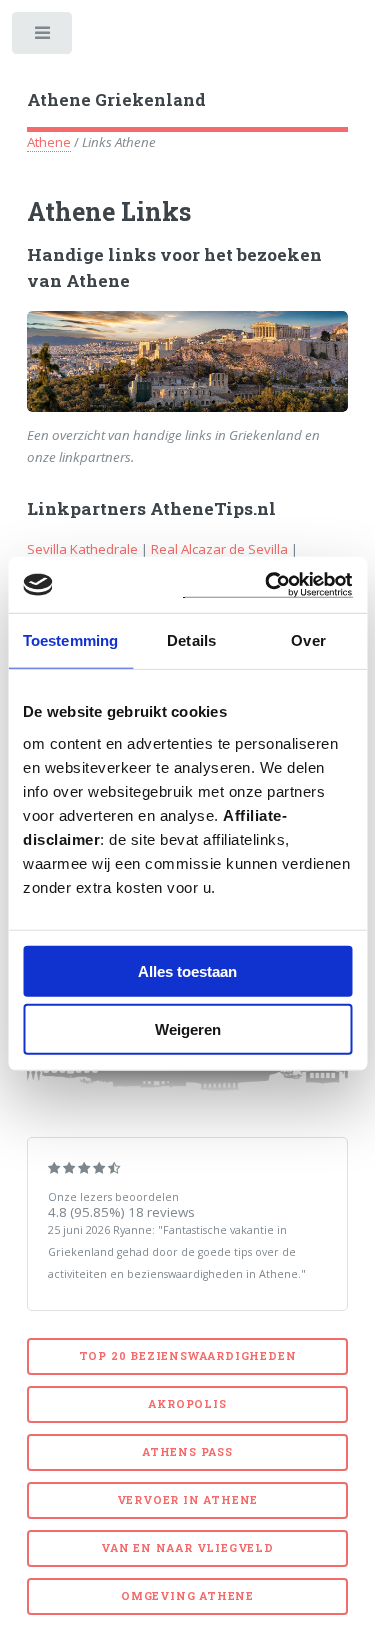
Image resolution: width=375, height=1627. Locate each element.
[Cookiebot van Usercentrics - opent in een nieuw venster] (267, 584)
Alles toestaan (187, 970)
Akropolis (187, 1404)
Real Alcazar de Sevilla (219, 549)
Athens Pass (187, 1452)
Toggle (43, 37)
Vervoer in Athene (188, 1500)
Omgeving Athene (187, 1596)
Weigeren (188, 1029)
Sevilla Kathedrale (82, 549)
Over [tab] (308, 640)
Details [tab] (191, 640)
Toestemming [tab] (70, 640)
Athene (49, 142)
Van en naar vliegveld (187, 1548)
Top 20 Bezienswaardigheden (188, 1356)
